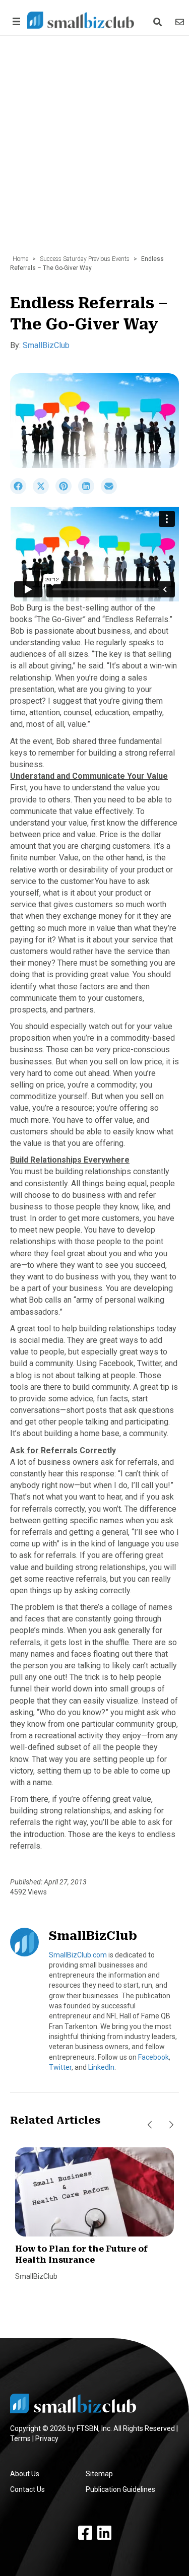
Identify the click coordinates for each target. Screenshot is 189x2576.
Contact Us (27, 2489)
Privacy (47, 2438)
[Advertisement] (94, 150)
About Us (25, 2474)
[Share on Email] (111, 492)
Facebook (153, 2057)
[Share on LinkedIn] (89, 492)
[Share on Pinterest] (67, 492)
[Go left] (150, 2125)
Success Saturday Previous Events (85, 259)
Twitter (60, 2067)
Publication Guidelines (120, 2489)
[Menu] (15, 21)
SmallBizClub (46, 345)
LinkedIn (101, 2067)
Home (20, 259)
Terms (20, 2438)
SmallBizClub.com (78, 1955)
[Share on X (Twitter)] (44, 492)
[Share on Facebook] (21, 492)
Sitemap (99, 2474)
